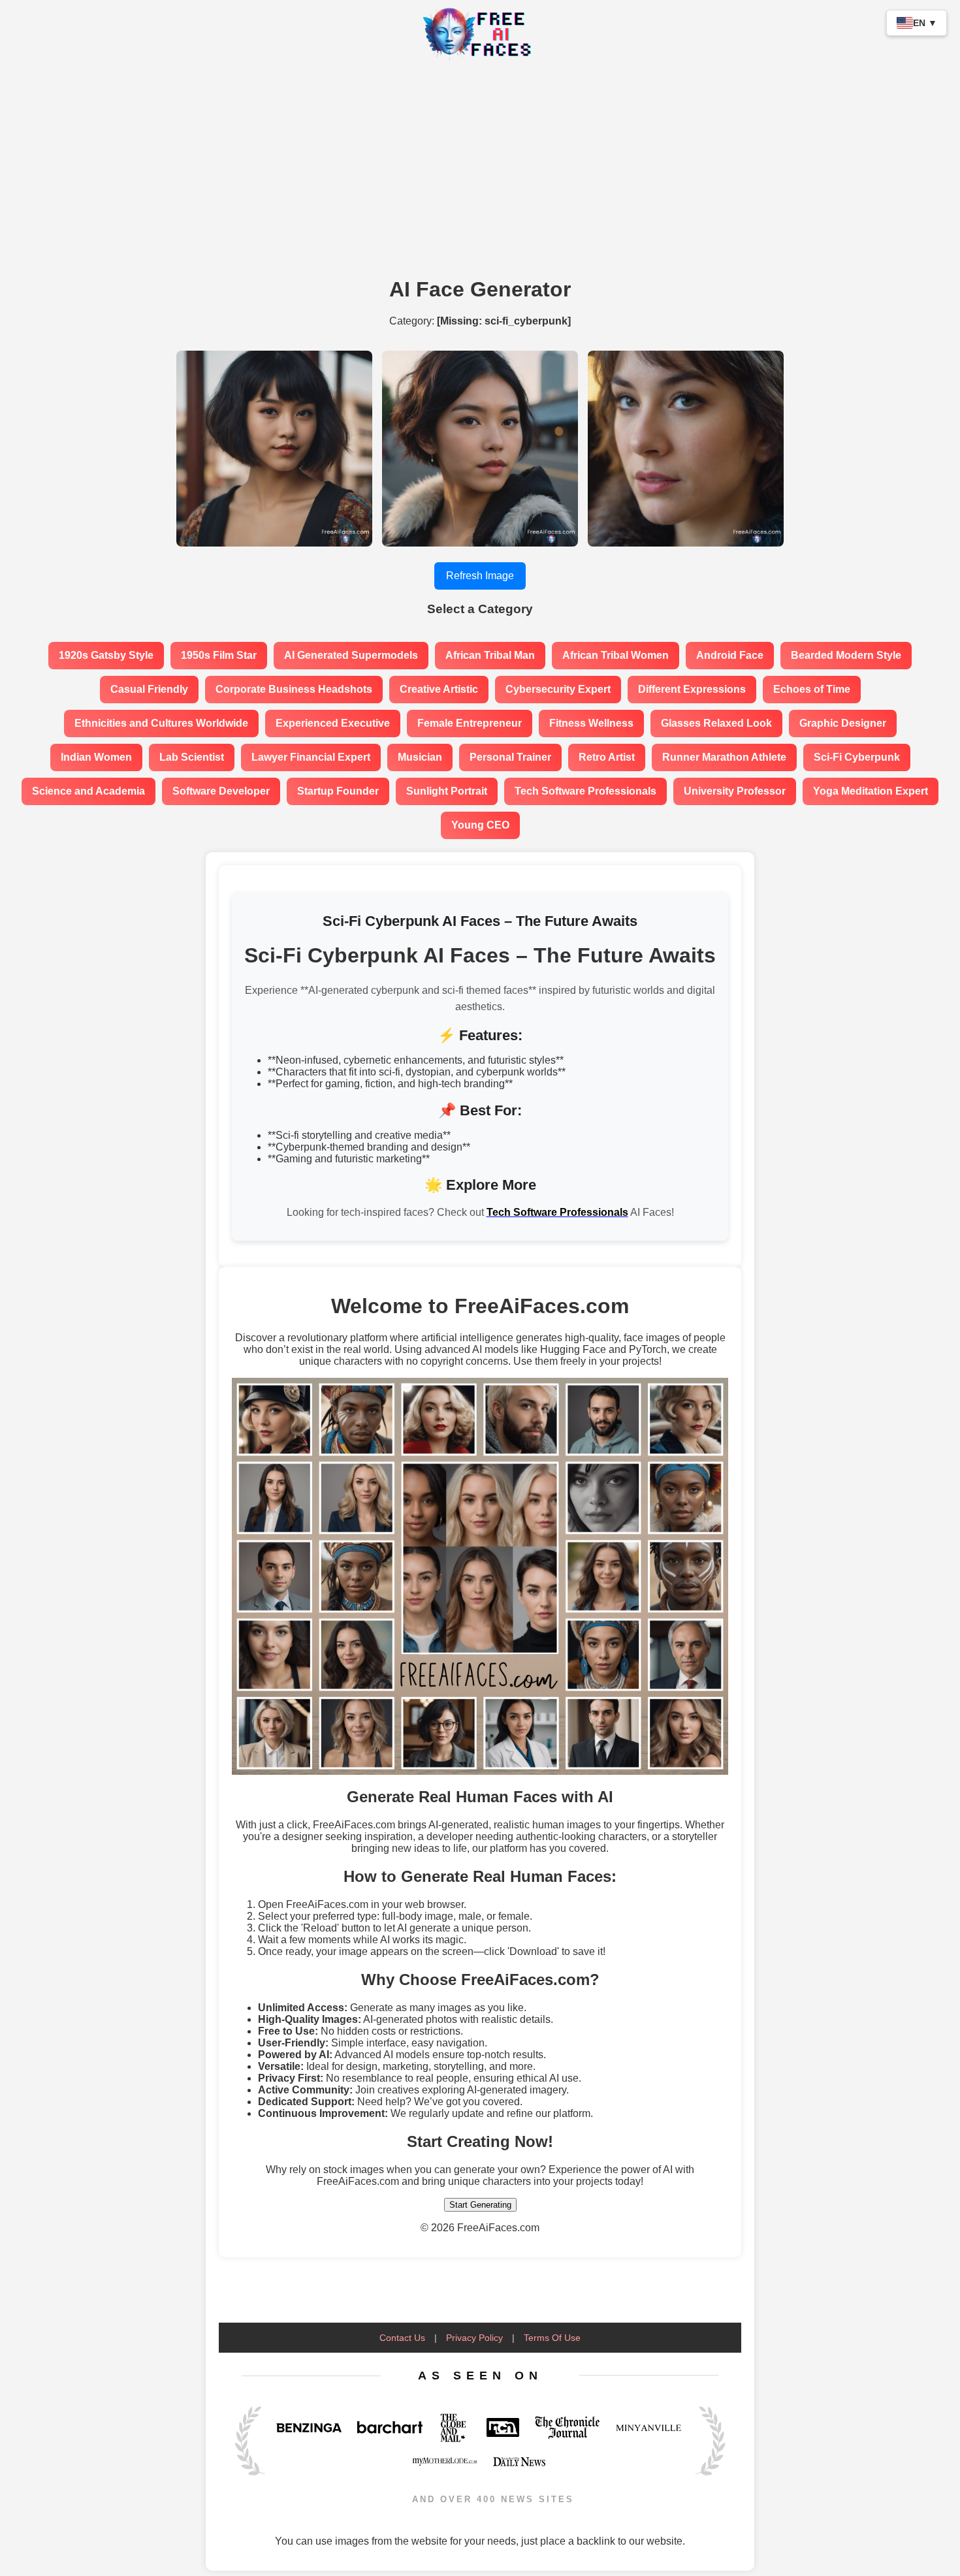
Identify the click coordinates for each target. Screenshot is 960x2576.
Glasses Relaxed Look (716, 723)
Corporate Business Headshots (294, 689)
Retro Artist (607, 757)
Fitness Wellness (591, 723)
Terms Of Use (552, 2338)
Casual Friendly (149, 689)
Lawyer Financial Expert (311, 757)
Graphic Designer (843, 723)
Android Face (730, 655)
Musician (420, 757)
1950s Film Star (219, 655)
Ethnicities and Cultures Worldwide (161, 723)
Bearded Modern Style (846, 655)
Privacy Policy (474, 2338)
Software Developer (221, 791)
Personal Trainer (510, 757)
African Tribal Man (490, 655)
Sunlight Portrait (447, 791)
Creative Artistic (439, 689)
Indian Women (96, 757)
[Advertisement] (480, 172)
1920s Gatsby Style (106, 655)
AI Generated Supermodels (351, 655)
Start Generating (480, 2205)
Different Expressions (692, 689)
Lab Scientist (192, 757)
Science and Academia (88, 791)
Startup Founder (338, 791)
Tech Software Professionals (585, 791)
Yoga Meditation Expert (871, 791)
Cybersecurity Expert (558, 689)
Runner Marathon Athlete (724, 757)
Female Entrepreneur (470, 723)
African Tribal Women (616, 655)
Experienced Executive (333, 723)
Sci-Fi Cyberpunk (857, 757)
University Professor (735, 791)
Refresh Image (480, 576)
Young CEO (480, 825)
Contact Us (402, 2338)
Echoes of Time (812, 689)
